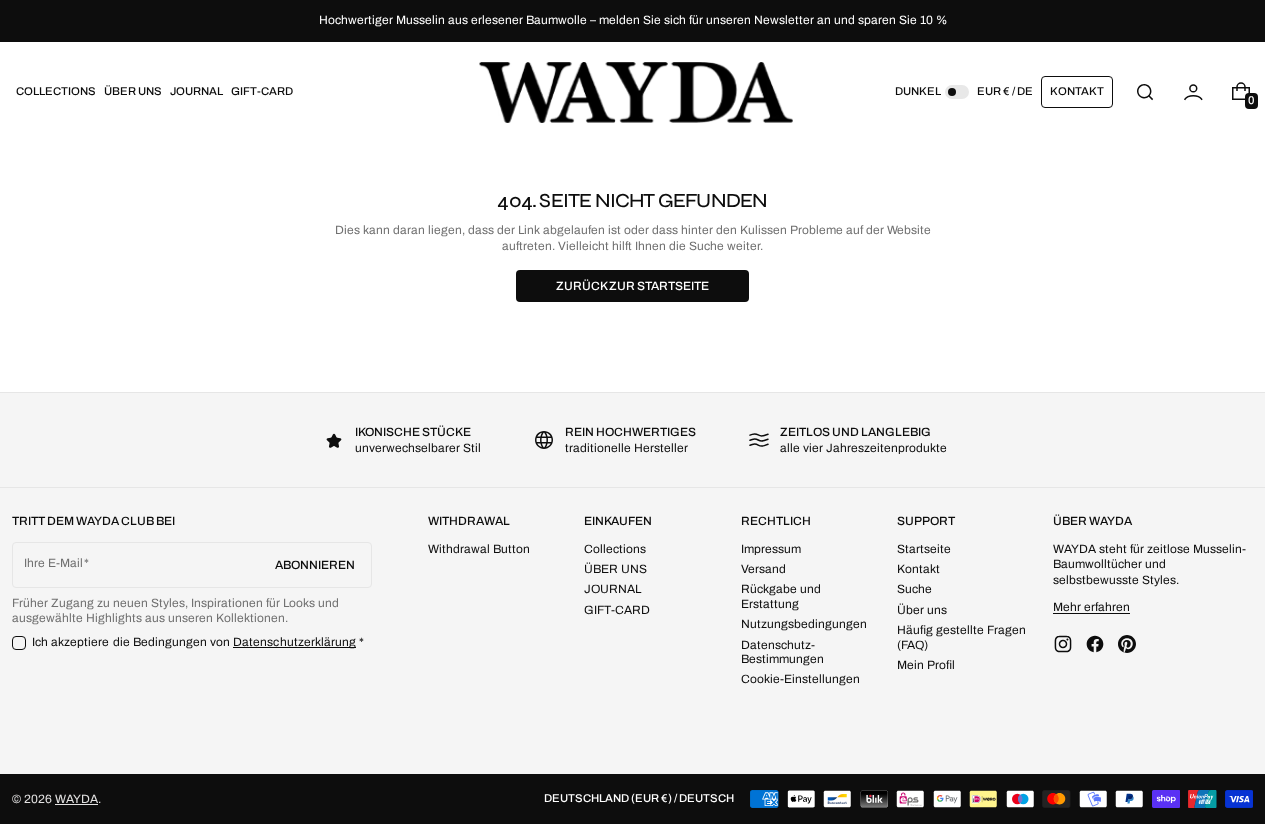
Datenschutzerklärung (294, 642)
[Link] (632, 21)
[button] (1145, 91)
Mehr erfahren (1091, 607)
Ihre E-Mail (53, 563)
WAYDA (76, 799)
